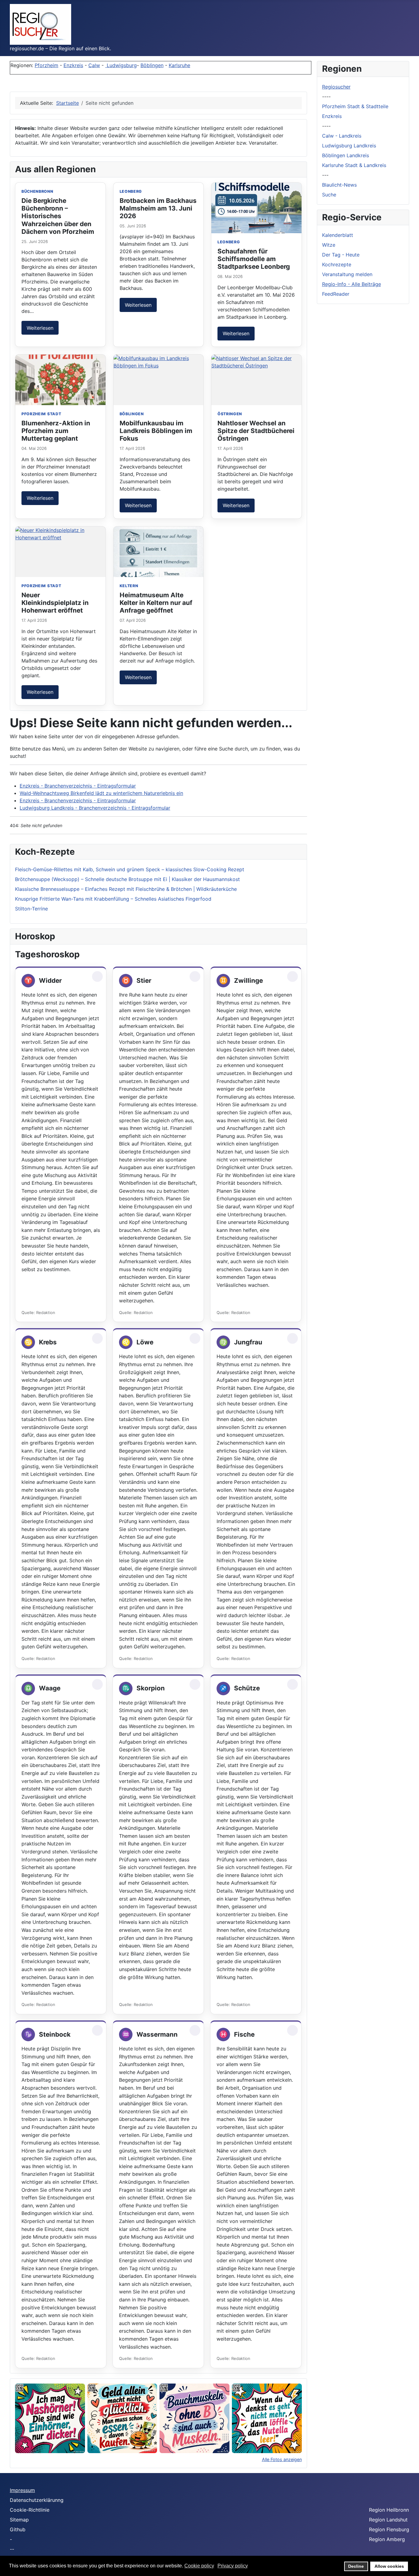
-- (12, 2549)
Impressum (22, 2490)
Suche (329, 195)
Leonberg (131, 191)
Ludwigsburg (121, 65)
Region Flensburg (389, 2529)
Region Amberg (387, 2539)
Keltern (129, 586)
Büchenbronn (37, 191)
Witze (329, 245)
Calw (94, 65)
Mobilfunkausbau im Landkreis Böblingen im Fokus (156, 431)
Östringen (230, 414)
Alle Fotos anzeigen (282, 2459)
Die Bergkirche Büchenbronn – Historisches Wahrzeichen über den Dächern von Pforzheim (58, 216)
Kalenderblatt (338, 235)
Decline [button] (356, 2566)
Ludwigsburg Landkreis (349, 146)
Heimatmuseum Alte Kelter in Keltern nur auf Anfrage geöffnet (156, 603)
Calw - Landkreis (342, 136)
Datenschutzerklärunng (37, 2500)
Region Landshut (388, 2520)
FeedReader (336, 294)
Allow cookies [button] (389, 2566)
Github (18, 2529)
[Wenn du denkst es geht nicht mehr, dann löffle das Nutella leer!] (267, 2418)
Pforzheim (46, 65)
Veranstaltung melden (347, 274)
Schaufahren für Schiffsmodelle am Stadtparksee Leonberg (254, 259)
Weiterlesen (40, 328)
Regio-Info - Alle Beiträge (352, 284)
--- (325, 175)
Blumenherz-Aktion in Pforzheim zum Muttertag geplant (56, 431)
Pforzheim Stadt (41, 414)
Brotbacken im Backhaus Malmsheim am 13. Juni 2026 (158, 208)
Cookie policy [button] (199, 2566)
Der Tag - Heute (341, 255)
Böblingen (152, 65)
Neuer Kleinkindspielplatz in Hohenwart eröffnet (55, 603)
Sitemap (19, 2520)
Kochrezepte (337, 264)
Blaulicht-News (339, 185)
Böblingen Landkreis (346, 155)
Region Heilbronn (389, 2510)
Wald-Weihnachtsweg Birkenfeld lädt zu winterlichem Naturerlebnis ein (101, 793)
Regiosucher (336, 87)
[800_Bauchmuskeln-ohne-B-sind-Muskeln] (194, 2418)
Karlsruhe (179, 65)
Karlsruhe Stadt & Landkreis (354, 165)
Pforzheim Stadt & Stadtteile (355, 106)
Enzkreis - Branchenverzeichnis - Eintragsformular (78, 786)
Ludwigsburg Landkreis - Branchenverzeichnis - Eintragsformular (95, 808)
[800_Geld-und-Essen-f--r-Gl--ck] (122, 2418)
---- (326, 97)
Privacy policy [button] (233, 2566)
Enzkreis (73, 65)
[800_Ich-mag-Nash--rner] (50, 2418)
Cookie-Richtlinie (30, 2510)
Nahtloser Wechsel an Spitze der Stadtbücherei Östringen (256, 431)
